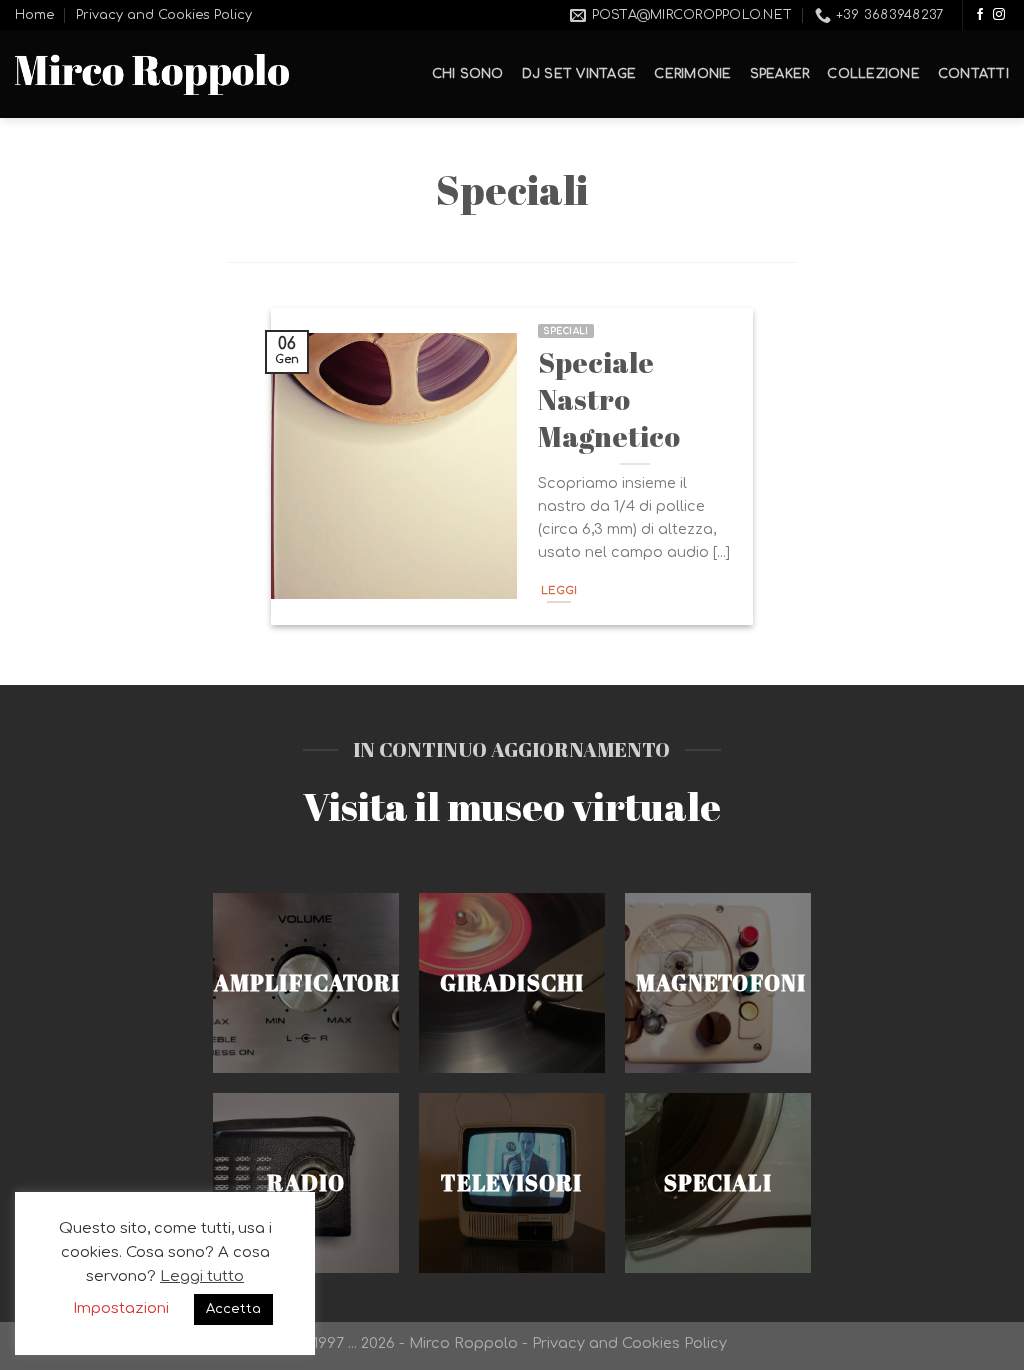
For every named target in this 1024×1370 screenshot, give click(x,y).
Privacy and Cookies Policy (164, 15)
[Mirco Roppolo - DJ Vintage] (152, 74)
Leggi (559, 590)
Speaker (780, 74)
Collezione (873, 74)
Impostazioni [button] (121, 1308)
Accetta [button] (233, 1309)
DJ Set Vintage (579, 74)
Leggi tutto (202, 1276)
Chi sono (468, 74)
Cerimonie (692, 74)
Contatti (973, 74)
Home (34, 15)
